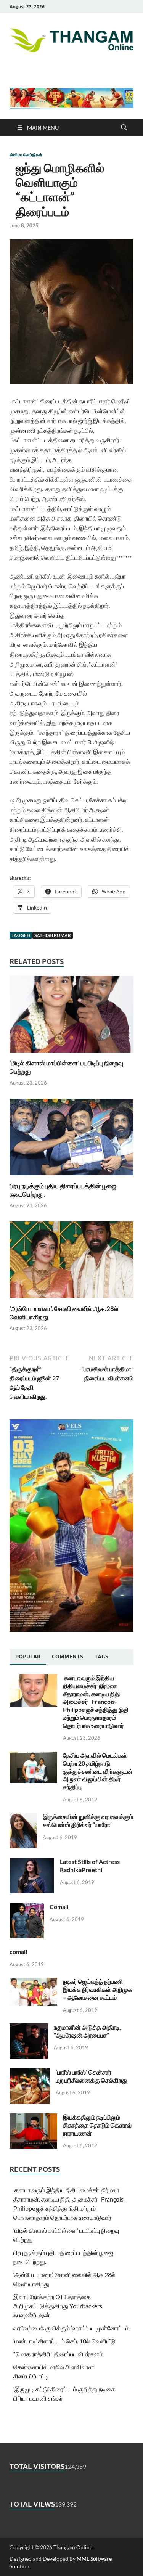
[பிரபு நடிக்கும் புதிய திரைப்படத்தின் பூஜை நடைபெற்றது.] (71, 1139)
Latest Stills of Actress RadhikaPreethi (90, 1866)
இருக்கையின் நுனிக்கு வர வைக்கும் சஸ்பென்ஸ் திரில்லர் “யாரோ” (88, 1821)
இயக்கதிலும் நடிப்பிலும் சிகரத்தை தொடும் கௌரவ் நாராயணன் (97, 2125)
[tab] (28, 1657)
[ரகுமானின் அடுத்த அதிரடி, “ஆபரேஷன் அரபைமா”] (29, 2028)
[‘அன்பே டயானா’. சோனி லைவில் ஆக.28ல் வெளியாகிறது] (71, 1262)
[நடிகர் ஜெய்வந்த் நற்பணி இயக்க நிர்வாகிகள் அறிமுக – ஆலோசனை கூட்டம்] (33, 1982)
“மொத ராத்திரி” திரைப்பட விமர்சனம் (58, 2354)
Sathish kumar (53, 935)
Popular (28, 1657)
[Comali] (27, 1907)
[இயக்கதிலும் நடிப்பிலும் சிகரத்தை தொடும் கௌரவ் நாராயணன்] (33, 2118)
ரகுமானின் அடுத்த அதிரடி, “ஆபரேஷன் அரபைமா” (88, 2031)
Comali (59, 1907)
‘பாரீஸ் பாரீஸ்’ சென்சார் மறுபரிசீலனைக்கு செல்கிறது (92, 2076)
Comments (67, 1657)
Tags (101, 1657)
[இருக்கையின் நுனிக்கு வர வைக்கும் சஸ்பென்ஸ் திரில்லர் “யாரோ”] (23, 1817)
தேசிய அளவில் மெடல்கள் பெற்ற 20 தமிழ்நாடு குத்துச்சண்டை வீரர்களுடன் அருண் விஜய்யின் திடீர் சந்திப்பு (98, 1771)
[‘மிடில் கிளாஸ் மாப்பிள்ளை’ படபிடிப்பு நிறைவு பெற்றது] (71, 1016)
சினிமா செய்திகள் (26, 155)
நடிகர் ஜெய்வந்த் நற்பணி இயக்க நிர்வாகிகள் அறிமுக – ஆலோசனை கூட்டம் (98, 1989)
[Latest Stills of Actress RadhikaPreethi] (32, 1862)
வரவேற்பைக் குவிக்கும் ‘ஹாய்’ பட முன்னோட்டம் (71, 2328)
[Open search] (124, 128)
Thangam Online (73, 2547)
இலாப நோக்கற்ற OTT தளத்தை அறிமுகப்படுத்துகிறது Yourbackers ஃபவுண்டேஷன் (58, 2306)
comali (18, 1952)
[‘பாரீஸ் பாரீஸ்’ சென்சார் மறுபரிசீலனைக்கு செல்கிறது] (30, 2073)
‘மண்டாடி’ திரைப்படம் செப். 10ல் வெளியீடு (64, 2341)
